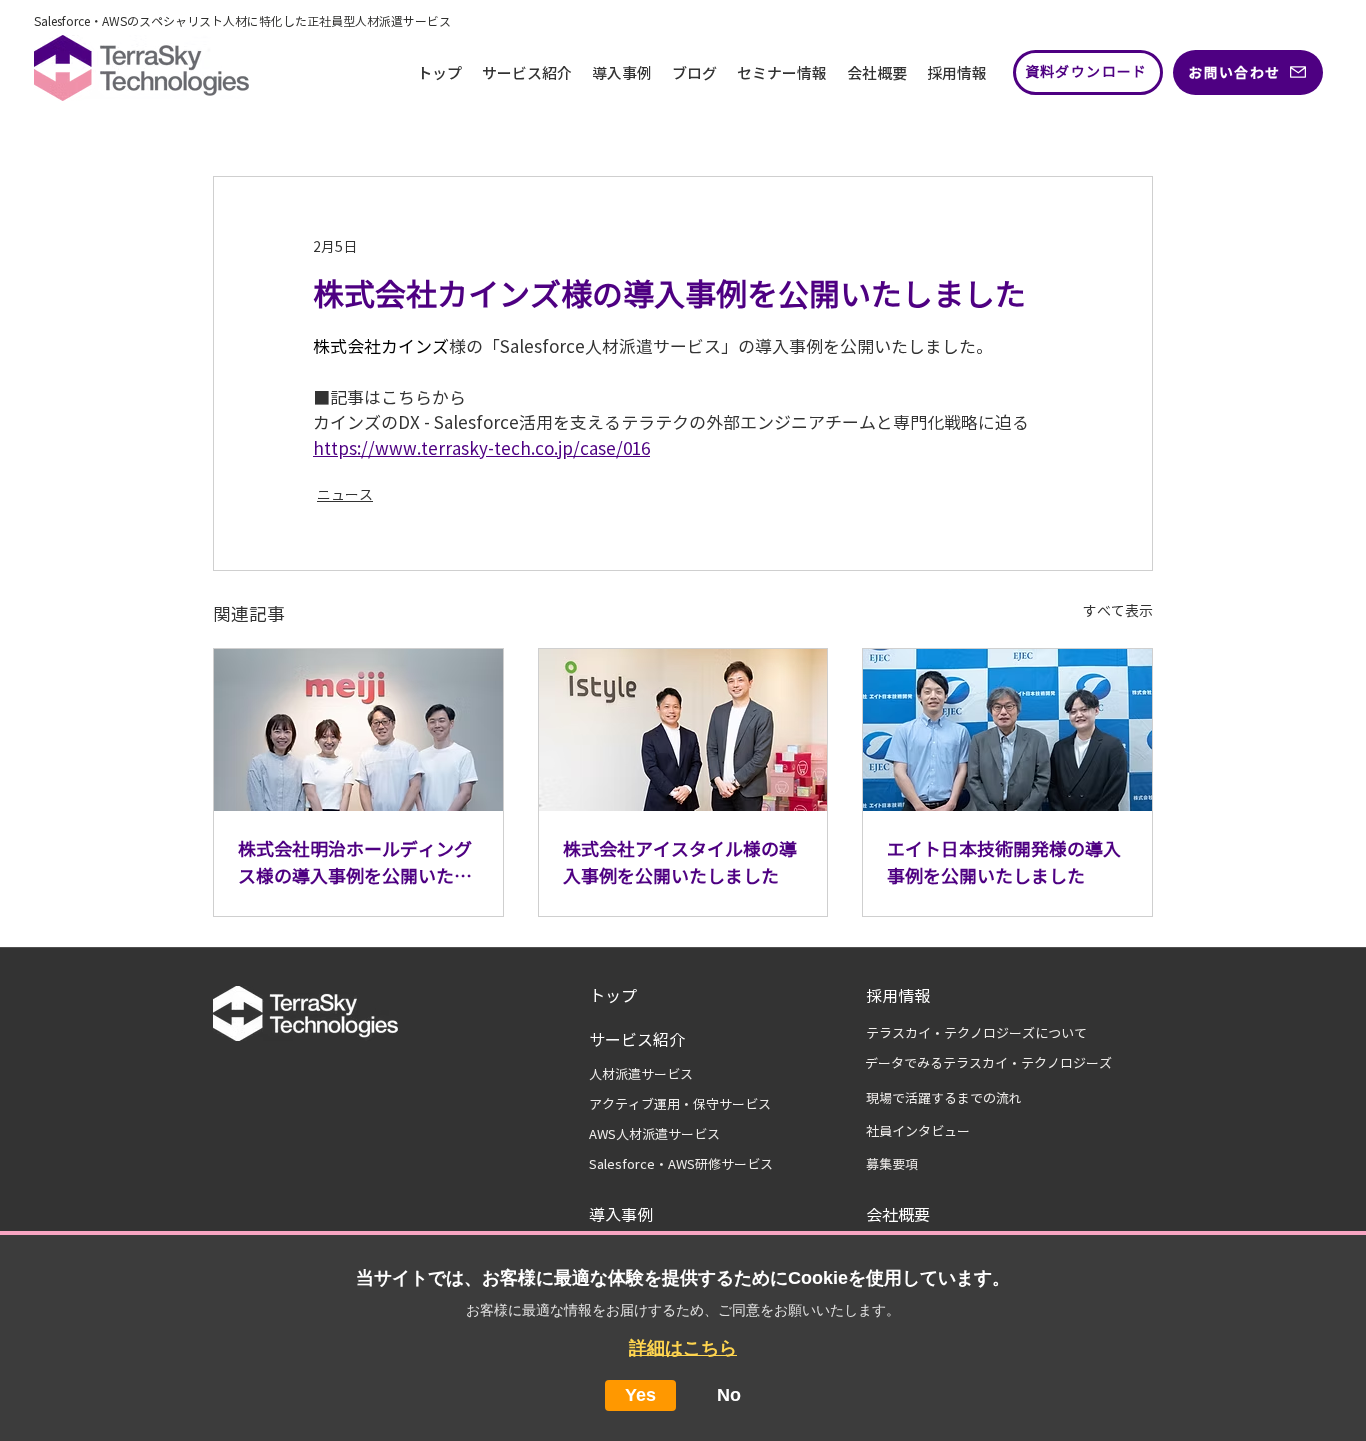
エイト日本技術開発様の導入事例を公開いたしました (1004, 862)
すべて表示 (1118, 611)
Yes (640, 1395)
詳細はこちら (683, 1348)
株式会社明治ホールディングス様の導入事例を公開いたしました (355, 865)
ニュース (345, 495)
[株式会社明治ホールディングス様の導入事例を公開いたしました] (358, 730)
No (729, 1395)
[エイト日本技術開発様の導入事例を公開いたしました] (1007, 730)
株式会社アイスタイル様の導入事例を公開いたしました (680, 862)
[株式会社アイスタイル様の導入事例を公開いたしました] (683, 730)
